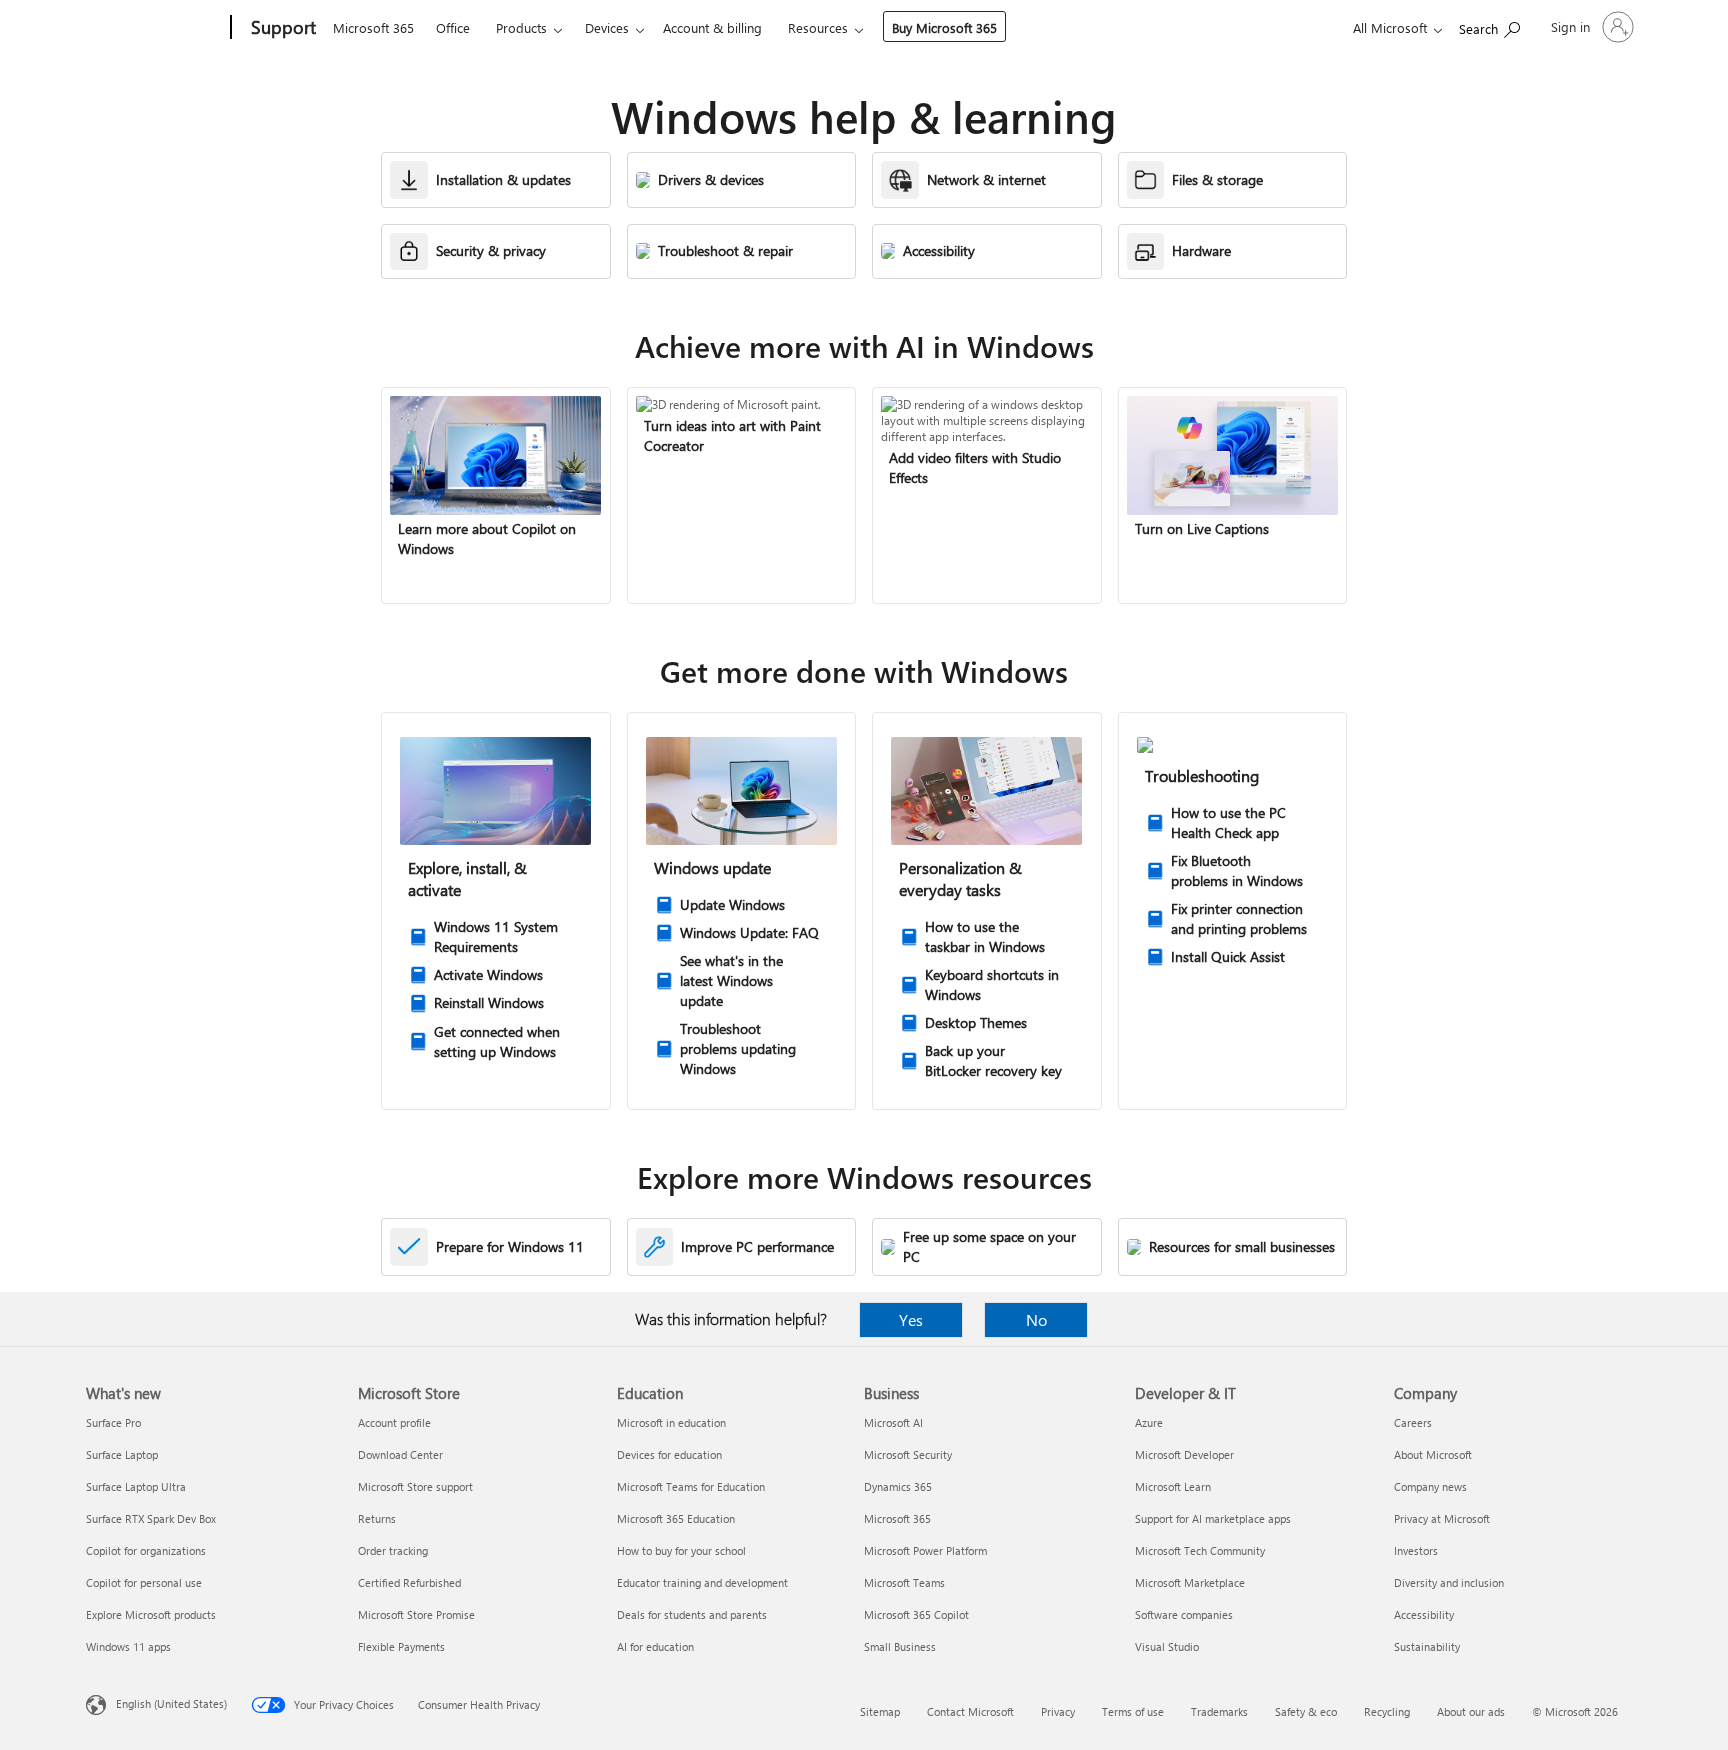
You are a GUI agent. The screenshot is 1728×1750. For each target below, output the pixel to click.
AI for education (655, 1646)
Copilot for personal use (144, 1582)
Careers (1413, 1422)
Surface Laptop (122, 1454)
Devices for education (669, 1454)
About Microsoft (1433, 1454)
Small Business (900, 1646)
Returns (377, 1518)
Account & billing (712, 27)
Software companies (1184, 1614)
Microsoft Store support (415, 1486)
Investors (1416, 1550)
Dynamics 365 (898, 1486)
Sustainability (1427, 1646)
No (1036, 1319)
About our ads (1471, 1711)
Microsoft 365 (373, 27)
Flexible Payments (401, 1646)
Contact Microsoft (970, 1711)
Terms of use (1133, 1711)
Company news (1430, 1486)
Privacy (1058, 1711)
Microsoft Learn (1173, 1486)
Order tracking (393, 1550)
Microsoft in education (671, 1422)
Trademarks (1219, 1711)
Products (521, 27)
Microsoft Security (908, 1454)
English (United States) (171, 1703)
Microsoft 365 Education (676, 1518)
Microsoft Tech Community (1200, 1550)
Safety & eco (1306, 1711)
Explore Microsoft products (151, 1614)
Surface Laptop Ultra (136, 1486)
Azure (1149, 1422)
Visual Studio (1167, 1646)
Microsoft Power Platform (925, 1550)
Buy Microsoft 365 (944, 27)
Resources (818, 27)
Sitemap (880, 1711)
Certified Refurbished (409, 1582)
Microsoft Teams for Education (691, 1486)
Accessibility (1424, 1614)
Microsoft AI (893, 1422)
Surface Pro (113, 1422)
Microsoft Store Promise (416, 1614)
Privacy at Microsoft (1442, 1518)
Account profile (394, 1422)
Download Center (400, 1454)
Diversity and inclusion (1449, 1582)
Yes (911, 1319)
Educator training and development (702, 1582)
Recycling (1387, 1711)
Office (453, 27)
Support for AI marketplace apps (1213, 1518)
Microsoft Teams (904, 1582)
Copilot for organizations (146, 1550)
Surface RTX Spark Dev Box (151, 1518)
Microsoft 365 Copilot (916, 1614)
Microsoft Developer (1184, 1454)
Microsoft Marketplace (1190, 1582)
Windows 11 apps (128, 1646)
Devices (607, 27)
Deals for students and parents (692, 1614)
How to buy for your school (681, 1550)
